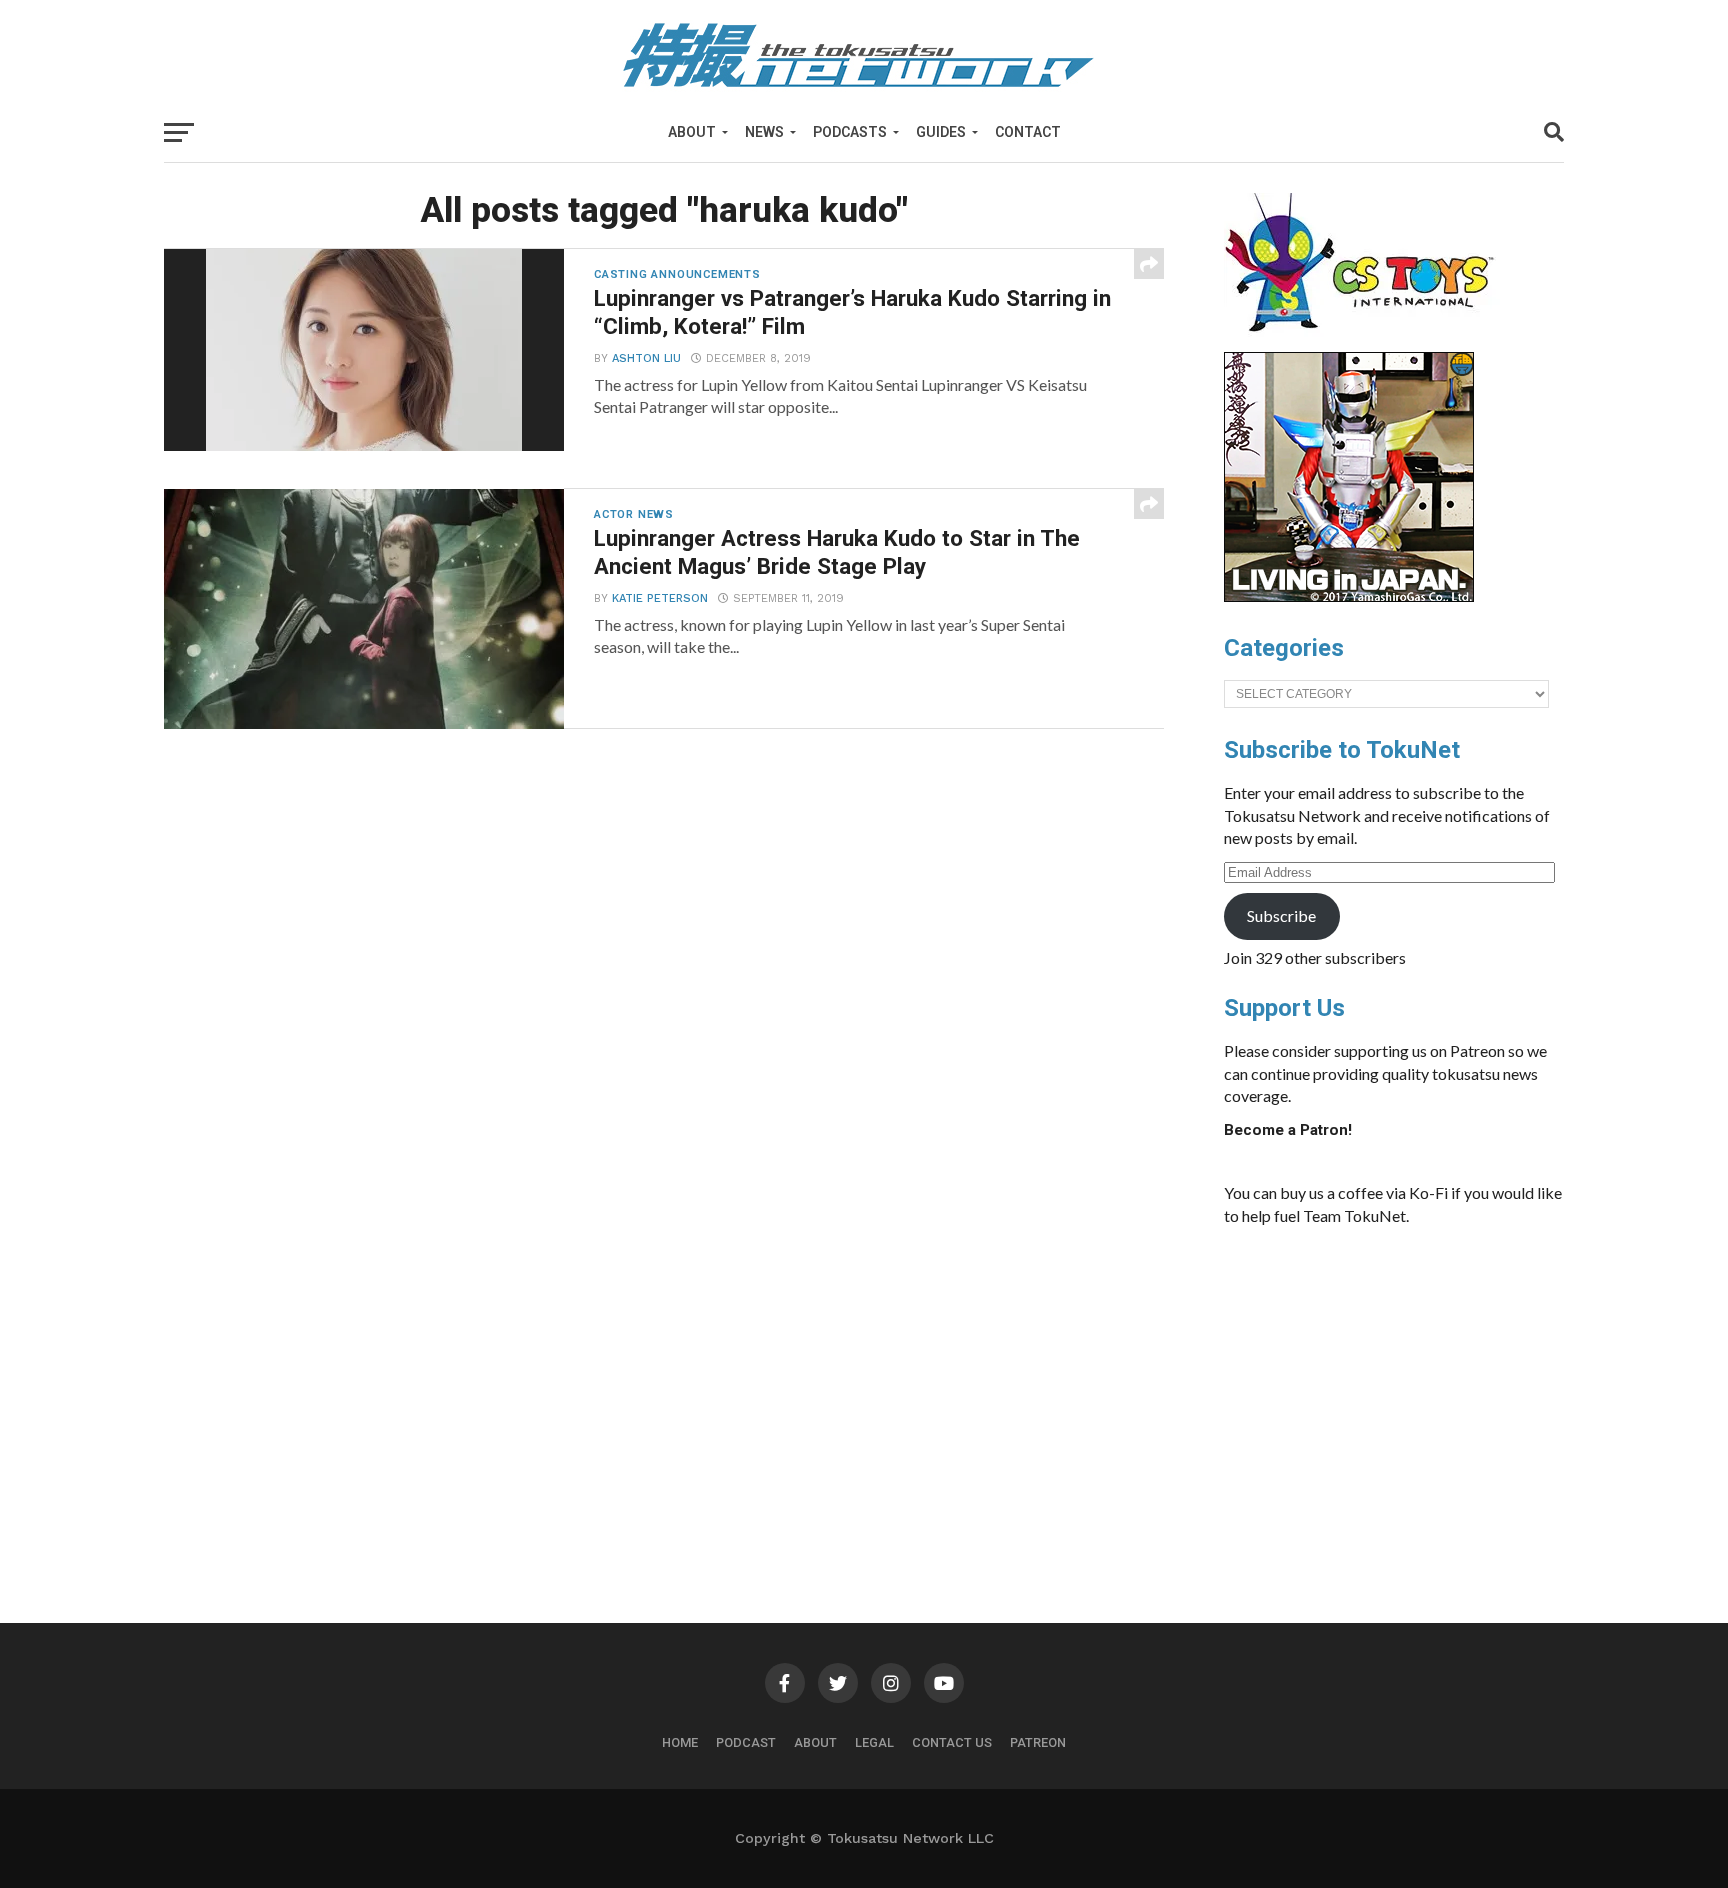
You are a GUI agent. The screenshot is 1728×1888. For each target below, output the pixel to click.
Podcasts (850, 132)
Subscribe (1281, 915)
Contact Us (952, 1742)
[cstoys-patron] (1366, 342)
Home (680, 1742)
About (692, 132)
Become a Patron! (1288, 1130)
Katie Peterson (660, 598)
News (764, 132)
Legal (874, 1742)
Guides (941, 132)
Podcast (746, 1742)
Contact (1028, 132)
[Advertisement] (1414, 1392)
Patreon (1038, 1742)
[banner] (1349, 597)
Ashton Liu (646, 358)
